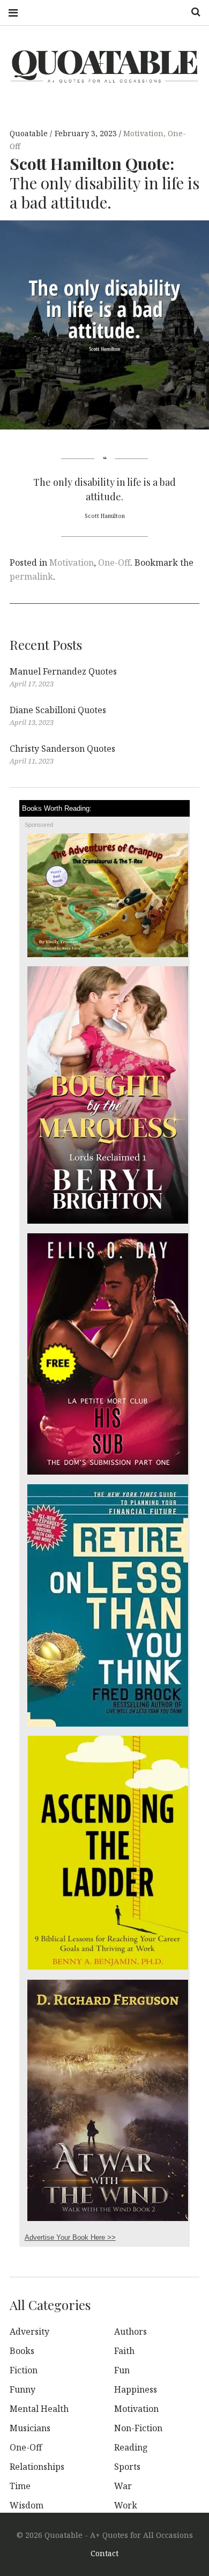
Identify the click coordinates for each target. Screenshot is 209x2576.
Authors (130, 2331)
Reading (131, 2447)
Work (126, 2505)
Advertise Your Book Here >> (70, 2237)
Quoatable (30, 134)
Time (20, 2486)
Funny (23, 2389)
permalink (31, 576)
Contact (104, 2553)
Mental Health (39, 2409)
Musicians (30, 2428)
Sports (127, 2467)
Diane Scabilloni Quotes (58, 710)
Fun (122, 2370)
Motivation (143, 134)
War (123, 2486)
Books (22, 2351)
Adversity (29, 2331)
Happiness (136, 2389)
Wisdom (27, 2505)
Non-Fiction (138, 2428)
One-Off (114, 562)
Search (192, 12)
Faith (124, 2351)
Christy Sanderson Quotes (62, 749)
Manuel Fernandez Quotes (63, 671)
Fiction (24, 2370)
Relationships (37, 2467)
